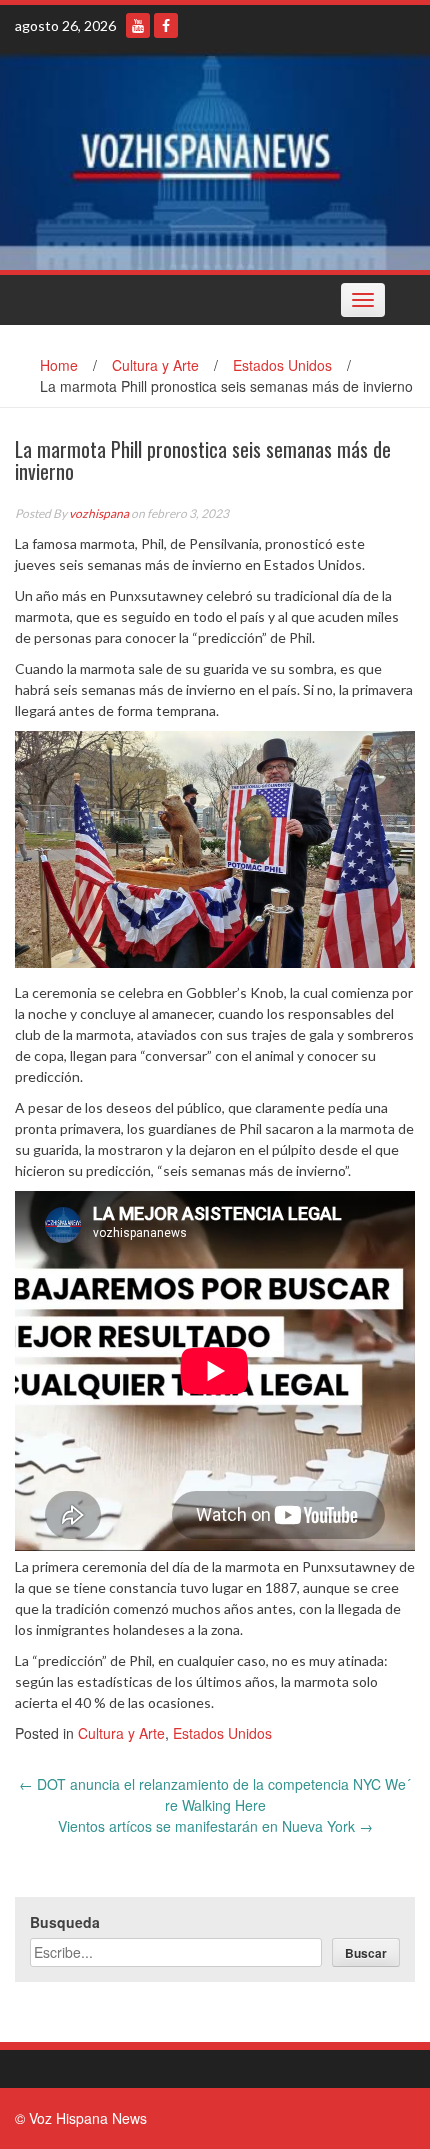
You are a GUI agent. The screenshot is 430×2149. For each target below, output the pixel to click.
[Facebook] (166, 25)
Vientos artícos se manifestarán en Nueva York (215, 1826)
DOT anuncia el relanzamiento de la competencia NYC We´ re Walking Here (215, 1794)
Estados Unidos (282, 365)
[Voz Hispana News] (215, 160)
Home (59, 365)
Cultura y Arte (155, 365)
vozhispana (99, 513)
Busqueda (65, 1922)
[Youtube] (138, 25)
